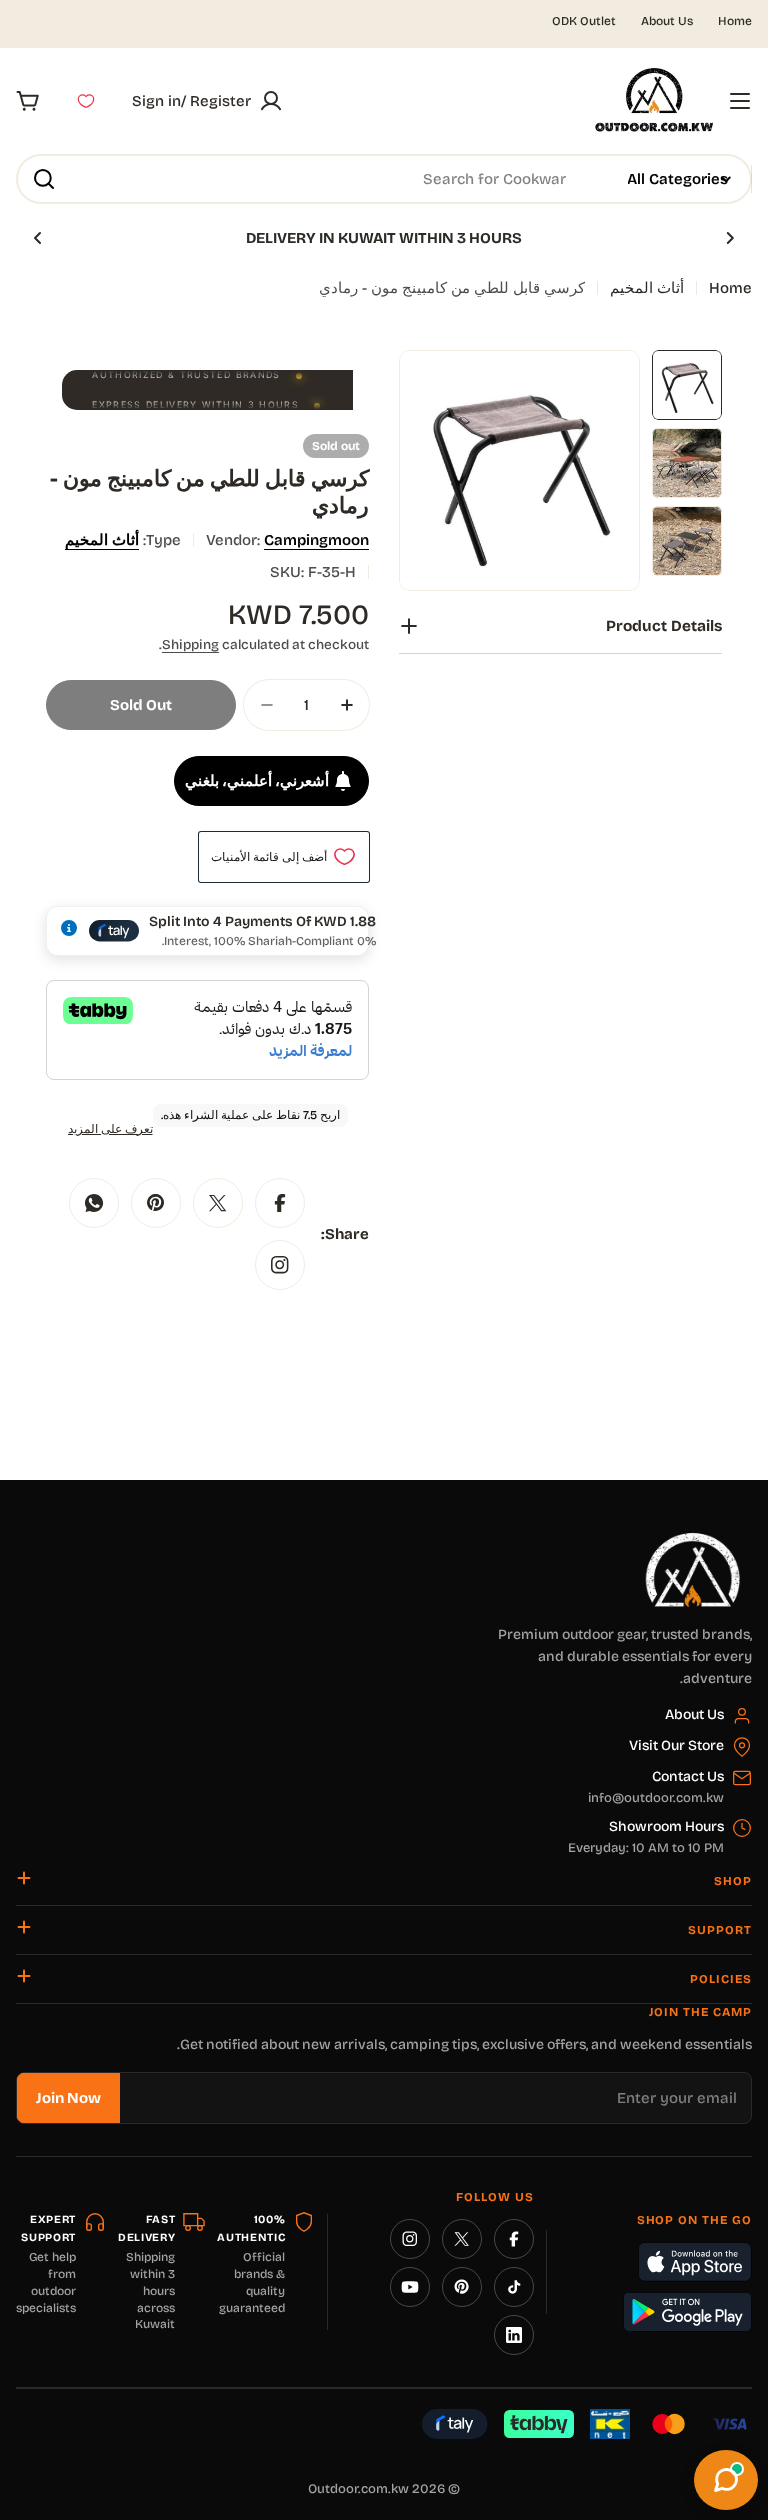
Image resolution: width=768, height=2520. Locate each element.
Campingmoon (316, 540)
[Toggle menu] (740, 101)
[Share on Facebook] (280, 1203)
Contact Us (688, 1776)
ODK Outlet (584, 21)
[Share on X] (218, 1203)
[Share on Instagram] (280, 1265)
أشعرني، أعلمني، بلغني (257, 781)
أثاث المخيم (647, 288)
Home (735, 21)
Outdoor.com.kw (358, 2489)
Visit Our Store (676, 1745)
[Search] (44, 179)
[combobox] (384, 179)
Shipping (190, 644)
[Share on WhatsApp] (94, 1203)
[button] (730, 238)
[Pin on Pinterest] (156, 1203)
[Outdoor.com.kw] (692, 1540)
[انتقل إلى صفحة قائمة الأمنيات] (86, 101)
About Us (667, 21)
